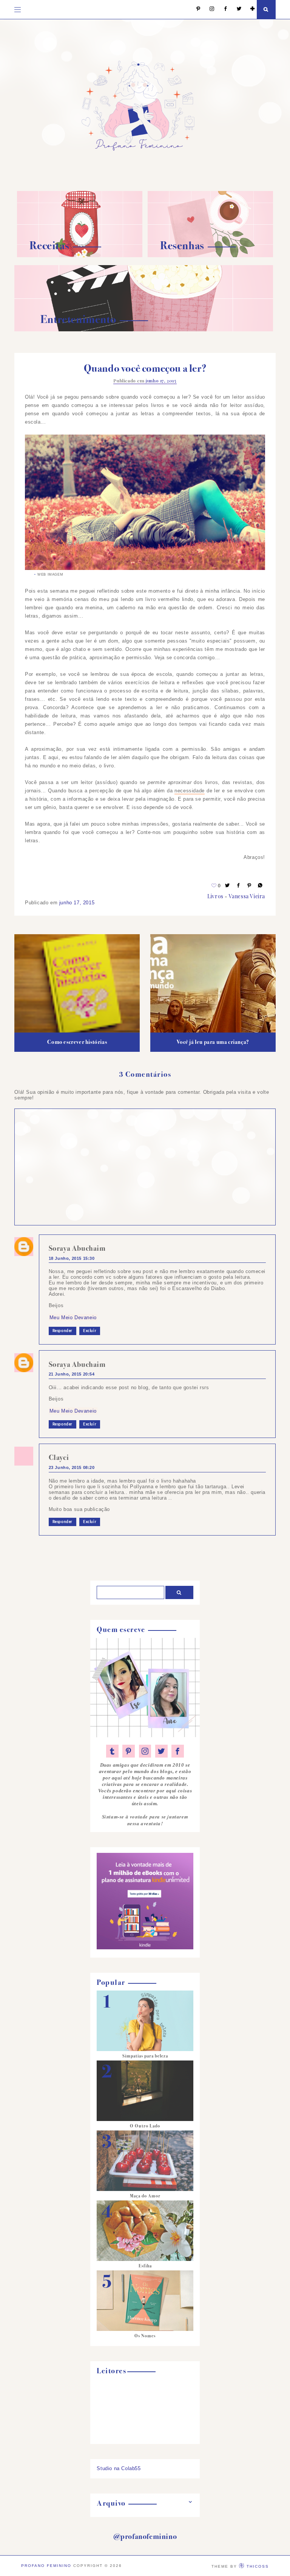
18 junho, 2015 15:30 (72, 1258)
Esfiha (145, 2266)
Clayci (59, 1457)
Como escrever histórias (77, 1042)
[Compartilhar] (261, 886)
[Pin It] (250, 886)
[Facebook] (222, 9)
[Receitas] (80, 255)
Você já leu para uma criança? (213, 1042)
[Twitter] (235, 9)
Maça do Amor (145, 2196)
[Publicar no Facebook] (239, 886)
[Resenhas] (210, 255)
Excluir (90, 1331)
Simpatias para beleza (145, 2056)
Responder (62, 1331)
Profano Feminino (46, 2566)
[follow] (249, 9)
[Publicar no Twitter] (228, 886)
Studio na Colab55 (119, 2468)
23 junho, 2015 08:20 (72, 1467)
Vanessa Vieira (247, 896)
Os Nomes (145, 2336)
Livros (215, 896)
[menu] (18, 9)
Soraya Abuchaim (77, 1248)
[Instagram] (208, 9)
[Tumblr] (112, 1751)
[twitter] (161, 1751)
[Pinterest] (195, 9)
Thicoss (258, 2566)
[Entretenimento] (143, 330)
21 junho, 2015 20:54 (72, 1374)
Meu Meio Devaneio (73, 1318)
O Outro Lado (145, 2126)
